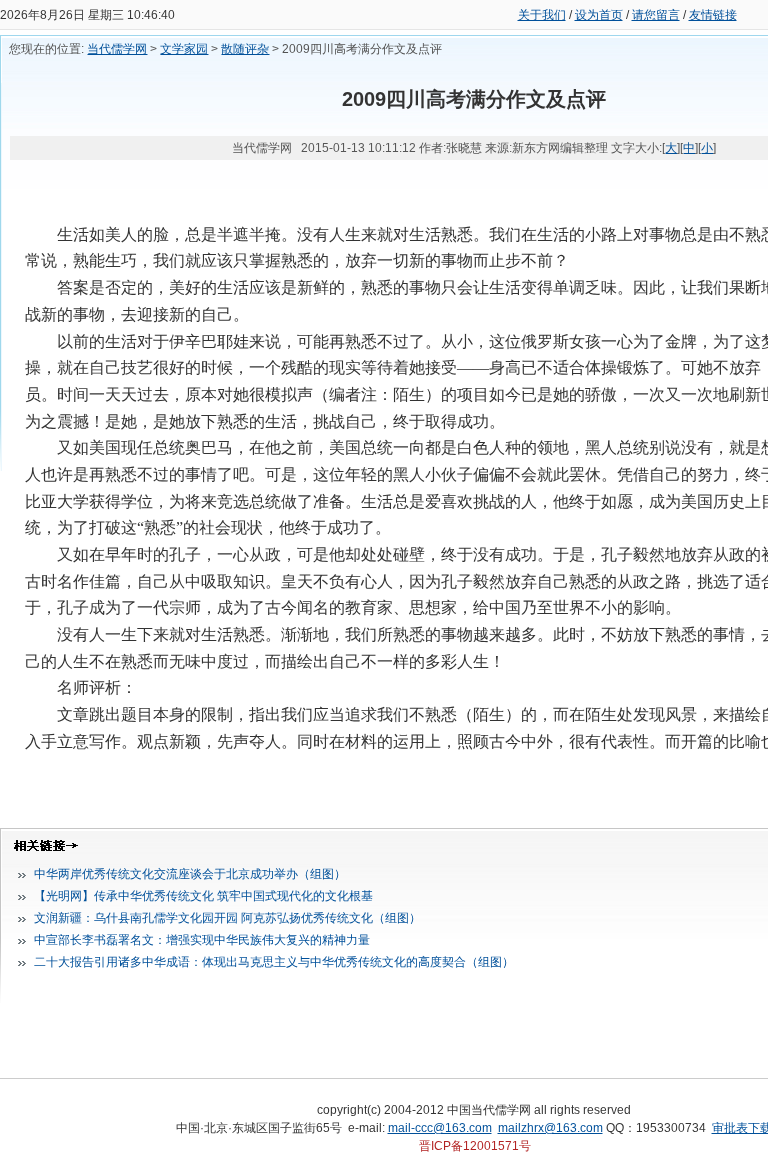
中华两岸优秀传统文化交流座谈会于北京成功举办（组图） (190, 874)
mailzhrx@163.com (550, 1128)
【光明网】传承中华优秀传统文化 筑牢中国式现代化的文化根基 (203, 896)
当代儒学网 (117, 49)
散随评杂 (245, 49)
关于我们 (542, 15)
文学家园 (184, 49)
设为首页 (599, 15)
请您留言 (656, 15)
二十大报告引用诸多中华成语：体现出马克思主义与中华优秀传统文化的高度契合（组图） (274, 962)
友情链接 (713, 15)
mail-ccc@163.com (440, 1128)
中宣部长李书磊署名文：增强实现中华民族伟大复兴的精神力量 (202, 940)
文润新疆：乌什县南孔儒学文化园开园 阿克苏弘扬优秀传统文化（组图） (227, 918)
